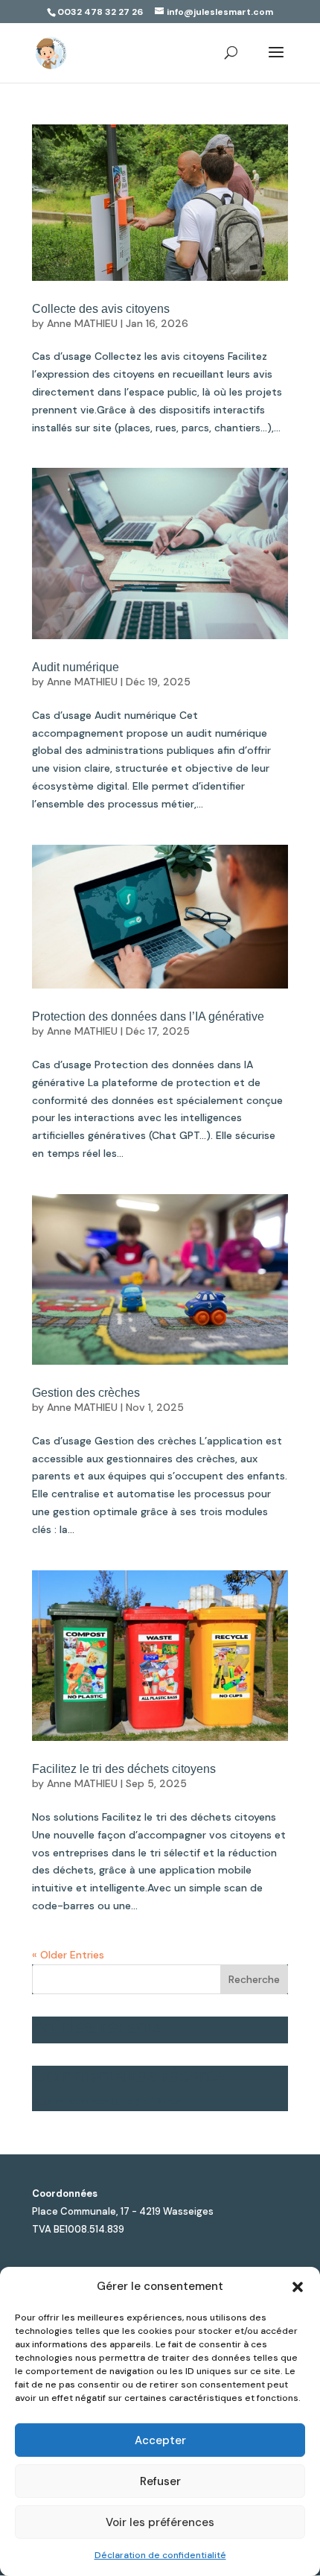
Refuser (160, 2481)
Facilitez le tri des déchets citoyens (124, 1769)
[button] (298, 2287)
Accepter (160, 2440)
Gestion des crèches (86, 1393)
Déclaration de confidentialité (160, 2555)
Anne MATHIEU (82, 323)
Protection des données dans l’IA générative (148, 1016)
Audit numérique (76, 667)
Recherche (254, 1979)
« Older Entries (68, 1955)
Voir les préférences (160, 2522)
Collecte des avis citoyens (101, 309)
